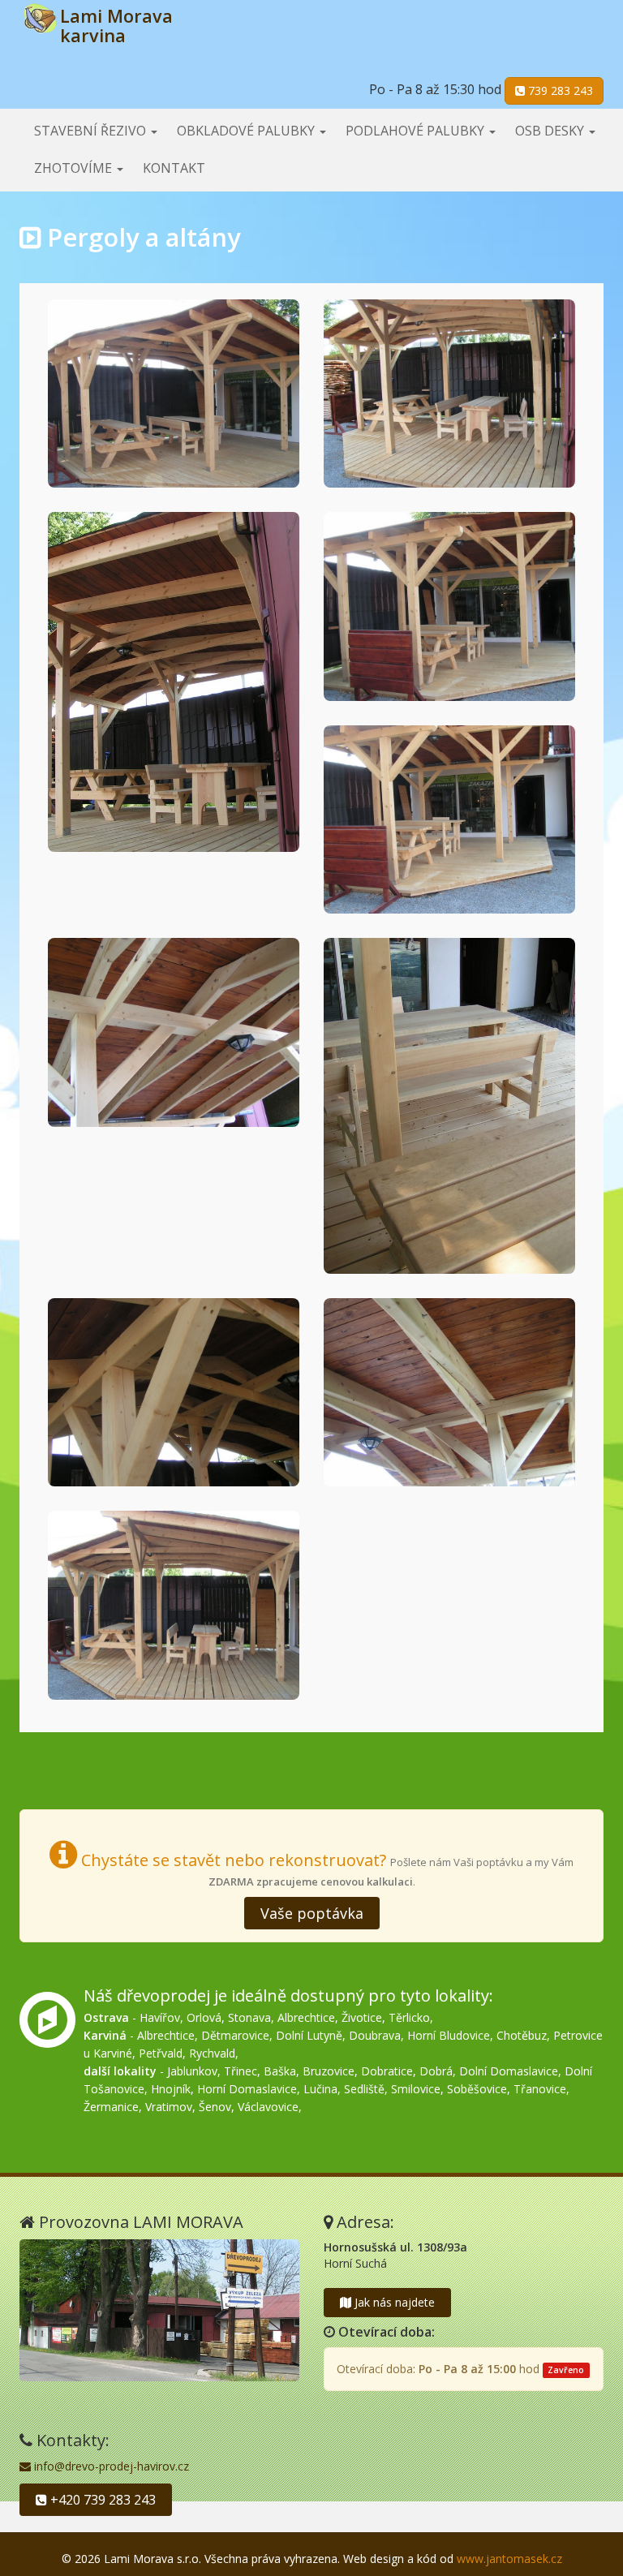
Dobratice (387, 2071)
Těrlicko (409, 2017)
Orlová (204, 2017)
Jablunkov (192, 2071)
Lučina (320, 2089)
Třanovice (540, 2089)
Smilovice (416, 2089)
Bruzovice (329, 2071)
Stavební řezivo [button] (92, 131)
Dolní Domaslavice (509, 2071)
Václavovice (268, 2107)
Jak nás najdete (393, 2302)
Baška (280, 2071)
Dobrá (436, 2071)
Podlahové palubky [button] (417, 131)
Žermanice (111, 2107)
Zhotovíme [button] (75, 168)
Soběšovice (477, 2089)
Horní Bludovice (449, 2035)
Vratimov (169, 2107)
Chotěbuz (522, 2035)
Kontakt (174, 168)
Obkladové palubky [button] (247, 131)
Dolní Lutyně (309, 2035)
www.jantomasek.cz (509, 2559)
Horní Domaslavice (247, 2089)
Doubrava (375, 2035)
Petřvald (161, 2053)
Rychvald (212, 2053)
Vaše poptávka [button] (312, 1913)
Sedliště (364, 2089)
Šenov (215, 2107)
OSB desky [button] (551, 131)
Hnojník (171, 2089)
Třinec (241, 2071)
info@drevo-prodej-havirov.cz (110, 2466)
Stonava (249, 2017)
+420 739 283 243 (101, 2500)
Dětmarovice (235, 2035)
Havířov (160, 2017)
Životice (362, 2017)
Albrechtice (306, 2017)
